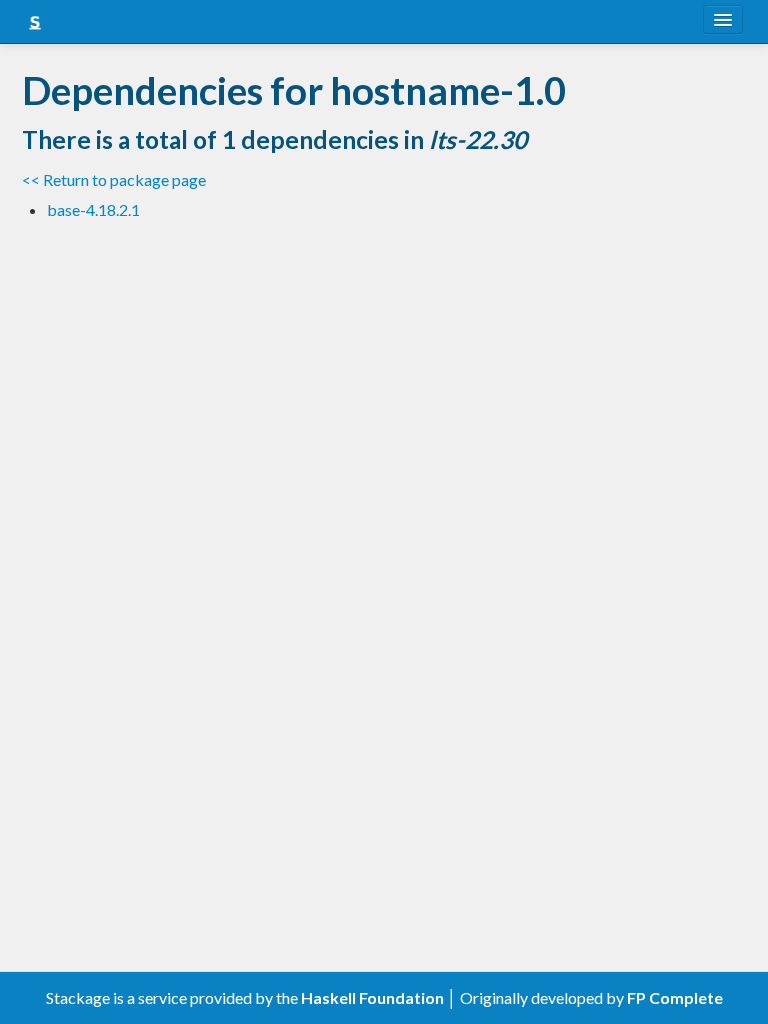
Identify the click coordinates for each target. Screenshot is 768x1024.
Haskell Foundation (372, 997)
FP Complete (675, 997)
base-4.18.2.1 (93, 209)
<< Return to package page (114, 179)
